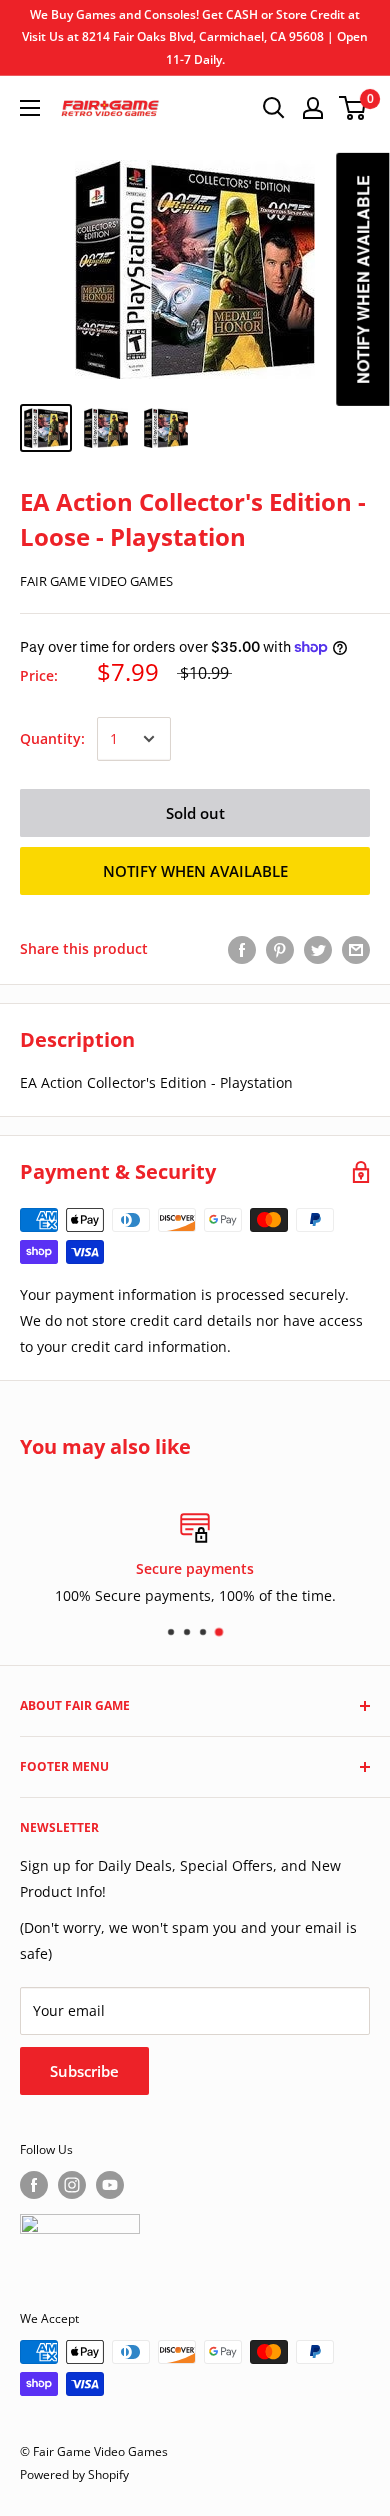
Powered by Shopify (74, 2474)
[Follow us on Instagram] (72, 2185)
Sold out (195, 813)
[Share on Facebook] (242, 949)
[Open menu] (30, 108)
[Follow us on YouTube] (110, 2185)
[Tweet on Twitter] (318, 949)
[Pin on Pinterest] (280, 949)
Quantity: (52, 738)
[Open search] (274, 108)
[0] (353, 108)
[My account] (313, 108)
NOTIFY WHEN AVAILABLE (195, 871)
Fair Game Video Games (96, 581)
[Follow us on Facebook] (34, 2185)
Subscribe (84, 2071)
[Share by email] (356, 949)
